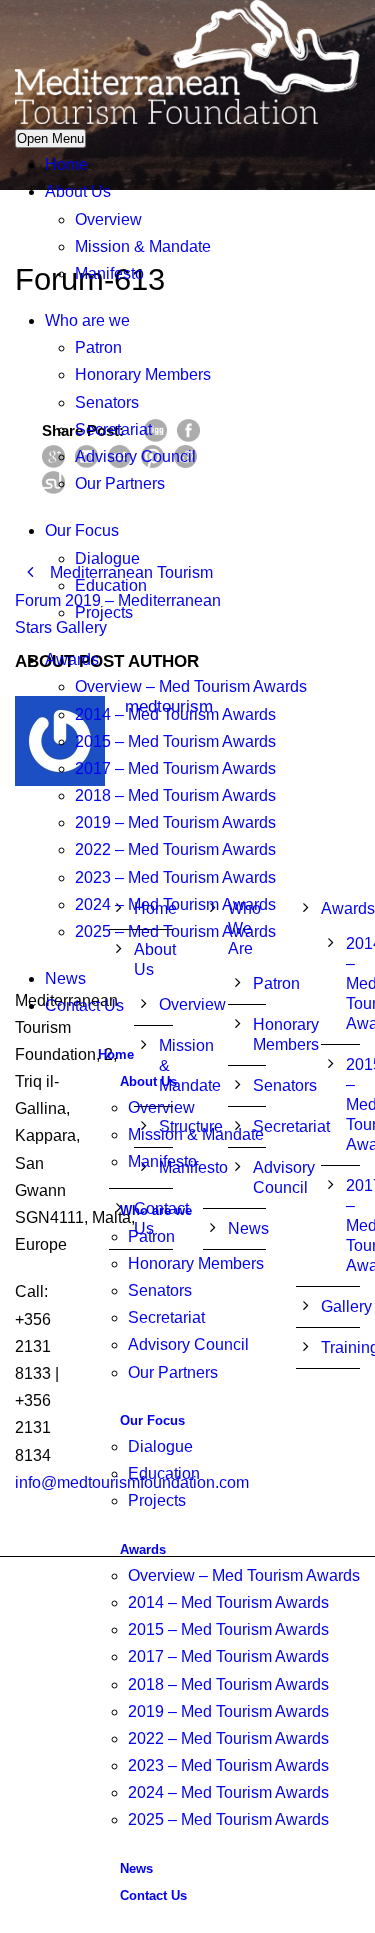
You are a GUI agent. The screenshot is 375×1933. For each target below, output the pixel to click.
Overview (108, 219)
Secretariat (113, 429)
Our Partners (120, 483)
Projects (104, 612)
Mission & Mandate (143, 246)
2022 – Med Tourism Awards (175, 849)
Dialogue (107, 558)
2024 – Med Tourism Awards (175, 904)
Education (111, 585)
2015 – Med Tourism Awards (175, 741)
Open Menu (50, 138)
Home (66, 164)
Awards (72, 659)
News (65, 978)
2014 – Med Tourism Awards (175, 714)
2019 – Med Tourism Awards (175, 822)
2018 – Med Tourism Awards (175, 795)
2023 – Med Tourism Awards (175, 877)
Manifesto (109, 273)
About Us (78, 191)
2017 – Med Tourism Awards (175, 768)
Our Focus (82, 530)
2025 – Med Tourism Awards (175, 931)
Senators (107, 402)
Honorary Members (143, 374)
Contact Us (84, 1005)
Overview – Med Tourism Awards (191, 686)
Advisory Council (135, 456)
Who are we (87, 320)
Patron (98, 347)
